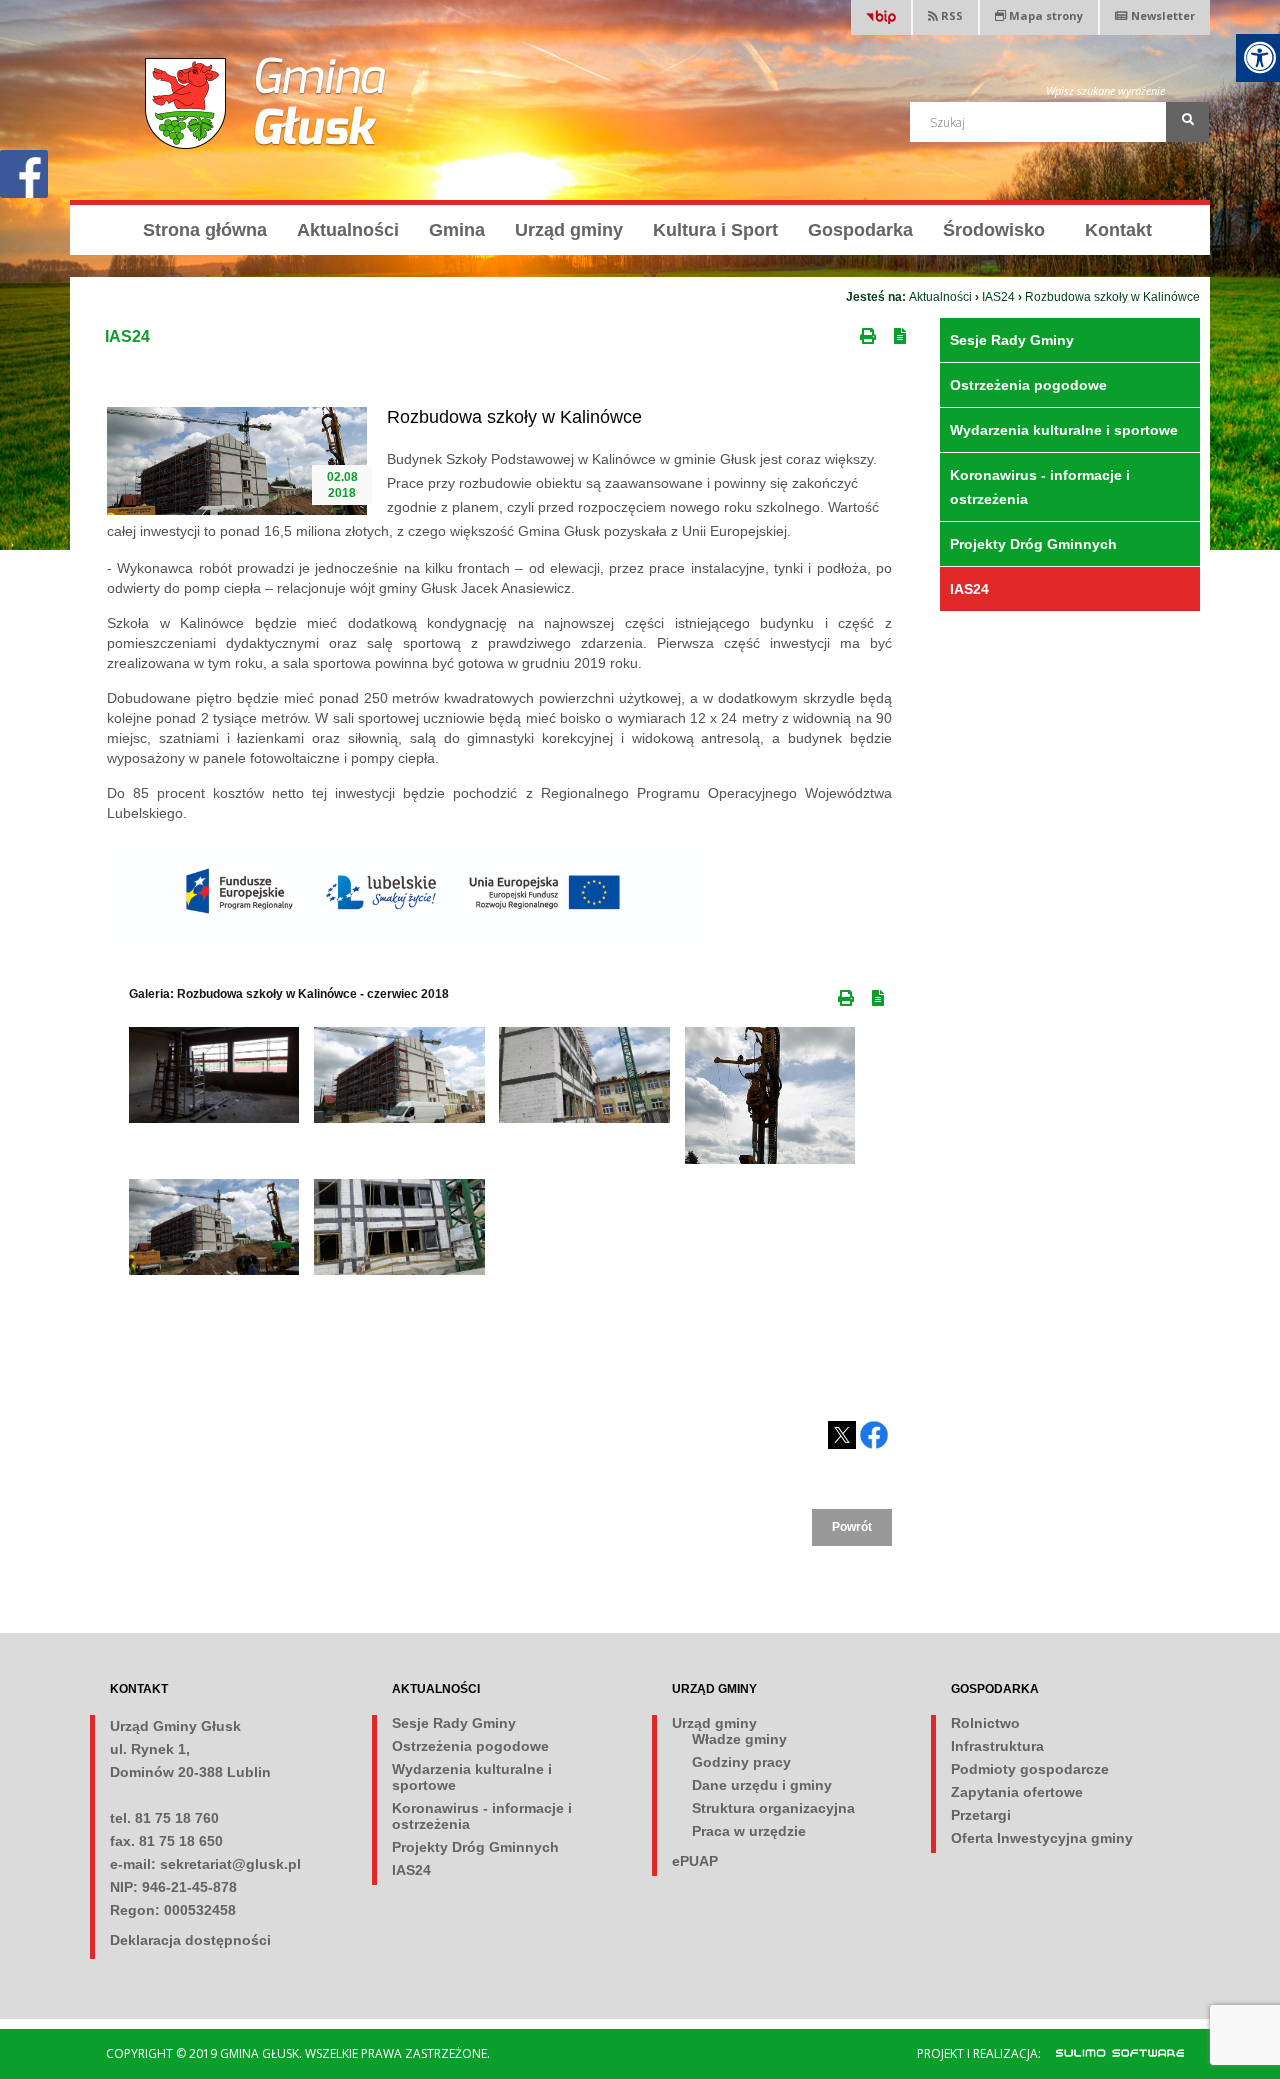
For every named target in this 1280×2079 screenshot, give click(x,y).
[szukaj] (1187, 122)
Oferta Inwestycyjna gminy (1042, 1838)
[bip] (881, 19)
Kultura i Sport (715, 230)
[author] (1109, 2052)
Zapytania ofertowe (1017, 1792)
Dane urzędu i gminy (762, 1785)
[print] (870, 332)
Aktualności (348, 230)
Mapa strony (1044, 15)
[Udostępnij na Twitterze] (842, 1435)
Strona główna (205, 230)
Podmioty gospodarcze (1030, 1769)
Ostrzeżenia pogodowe (1028, 385)
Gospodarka (860, 230)
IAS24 (998, 297)
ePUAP (695, 1861)
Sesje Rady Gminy (1012, 340)
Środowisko (994, 230)
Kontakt (1118, 230)
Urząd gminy (569, 230)
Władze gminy (739, 1739)
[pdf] (904, 332)
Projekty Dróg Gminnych (1033, 544)
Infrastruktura (997, 1746)
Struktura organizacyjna (773, 1808)
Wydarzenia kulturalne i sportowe (1064, 430)
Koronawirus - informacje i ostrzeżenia (1040, 487)
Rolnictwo (985, 1723)
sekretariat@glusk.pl (230, 1864)
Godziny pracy (741, 1762)
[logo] (266, 103)
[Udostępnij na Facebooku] (874, 1435)
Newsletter (1163, 15)
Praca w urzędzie (749, 1831)
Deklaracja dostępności (190, 1940)
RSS (950, 15)
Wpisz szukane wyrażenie (1105, 90)
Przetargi (981, 1815)
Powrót (852, 1527)
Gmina (457, 230)
